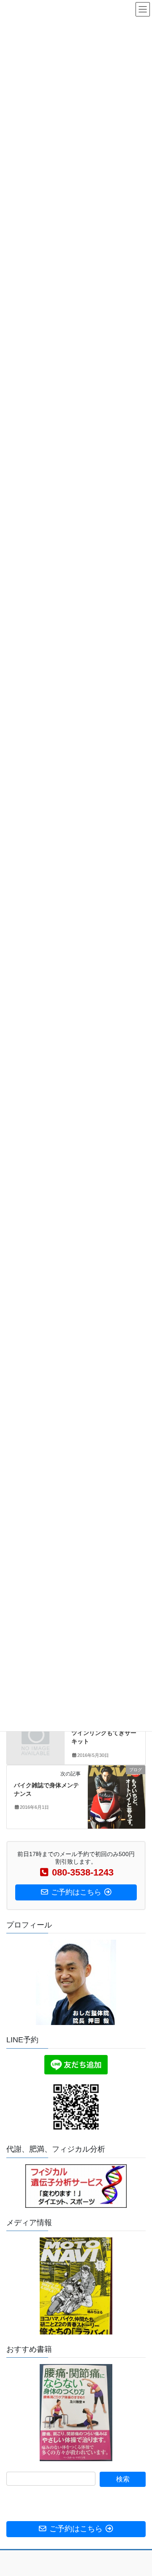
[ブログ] (117, 1797)
